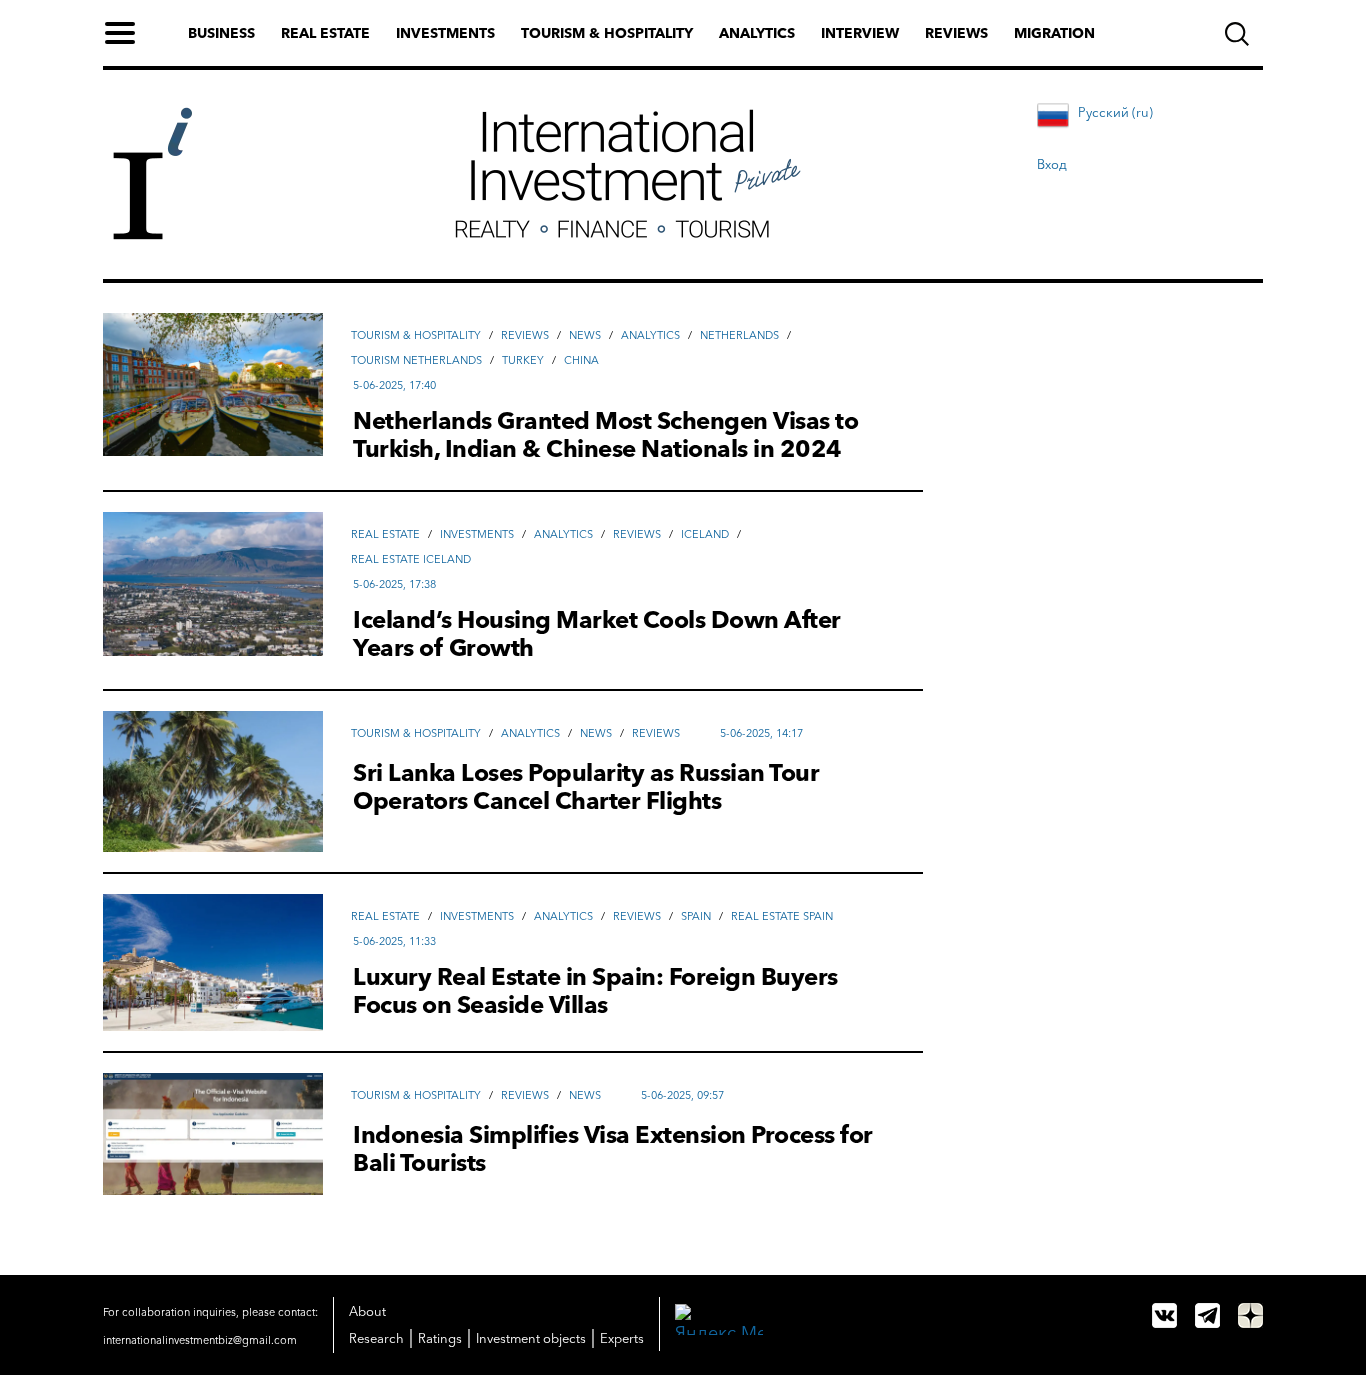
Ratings (440, 1338)
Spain (696, 916)
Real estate (325, 33)
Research (376, 1338)
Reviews (956, 33)
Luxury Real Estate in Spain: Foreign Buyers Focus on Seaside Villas (595, 991)
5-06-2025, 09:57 (682, 1095)
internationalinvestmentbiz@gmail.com (200, 1340)
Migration (1054, 33)
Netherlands (739, 335)
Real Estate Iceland (411, 559)
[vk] (1164, 1315)
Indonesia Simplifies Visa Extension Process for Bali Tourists (613, 1149)
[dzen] (1250, 1315)
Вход (1052, 164)
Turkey (523, 360)
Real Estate (385, 534)
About (367, 1311)
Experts (622, 1338)
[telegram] (1207, 1315)
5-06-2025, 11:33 (394, 941)
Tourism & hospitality (607, 33)
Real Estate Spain (782, 916)
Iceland (705, 534)
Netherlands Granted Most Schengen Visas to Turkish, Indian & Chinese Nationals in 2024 (605, 435)
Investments (445, 33)
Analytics (757, 33)
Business (221, 33)
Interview (860, 33)
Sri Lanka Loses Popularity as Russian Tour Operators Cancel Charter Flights (586, 787)
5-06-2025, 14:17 (761, 733)
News (585, 335)
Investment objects (531, 1338)
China (581, 360)
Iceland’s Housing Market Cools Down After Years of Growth (597, 634)
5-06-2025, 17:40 (394, 385)
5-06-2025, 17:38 (394, 584)
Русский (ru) (1115, 112)
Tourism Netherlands (416, 360)
